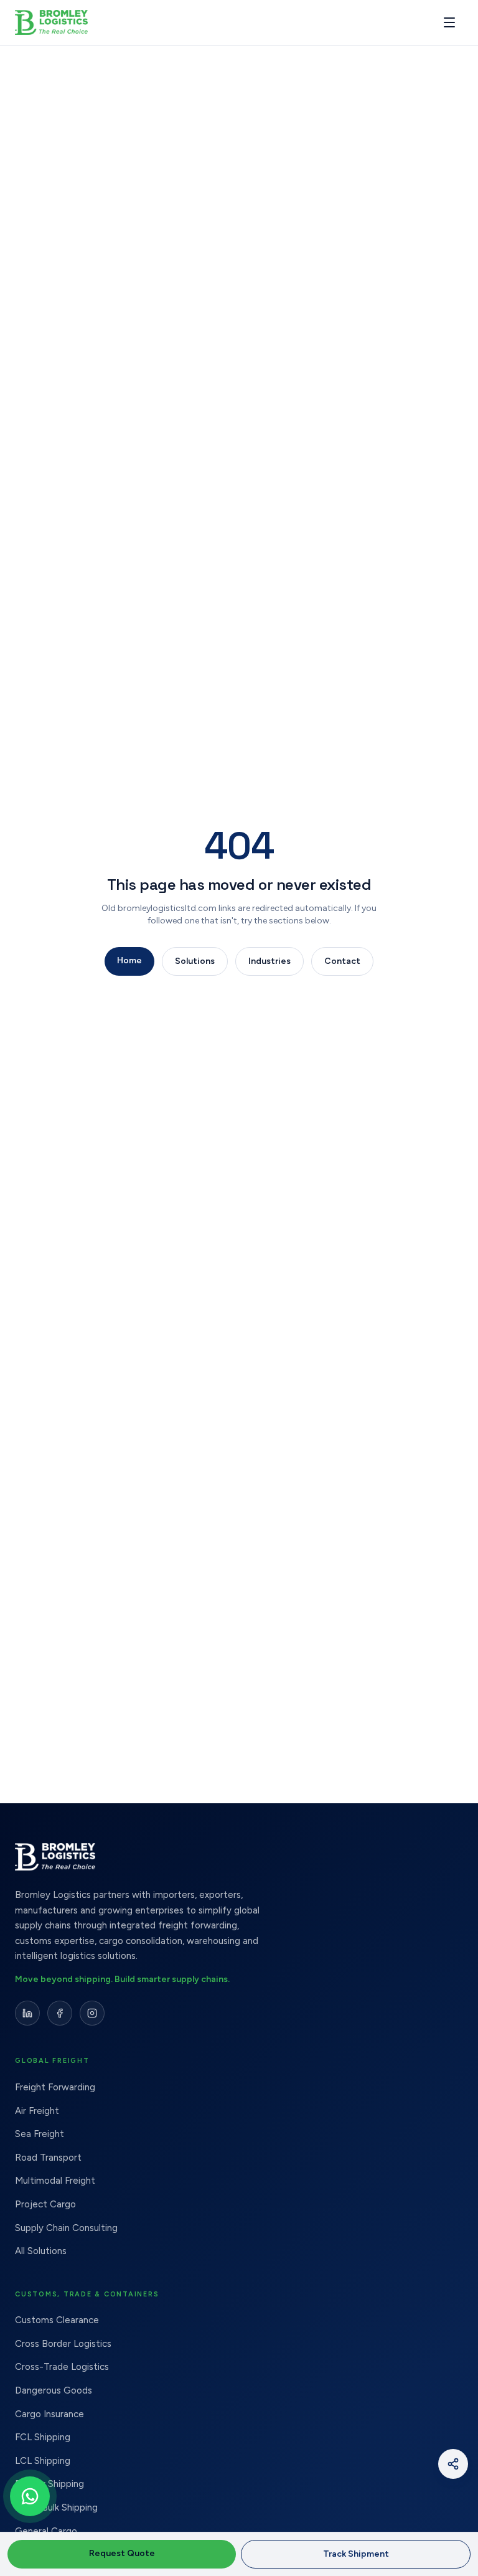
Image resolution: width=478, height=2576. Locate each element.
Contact (342, 961)
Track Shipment (356, 2554)
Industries (269, 961)
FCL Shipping (43, 2437)
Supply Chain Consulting (66, 2228)
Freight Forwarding (55, 2087)
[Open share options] (453, 2464)
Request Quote (122, 2553)
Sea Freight (40, 2134)
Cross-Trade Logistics (62, 2367)
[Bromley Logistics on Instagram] (92, 2013)
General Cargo (46, 2531)
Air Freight (37, 2111)
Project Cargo (45, 2204)
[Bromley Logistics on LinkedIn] (27, 2013)
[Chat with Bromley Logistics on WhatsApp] (30, 2496)
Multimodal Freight (55, 2181)
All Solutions (41, 2251)
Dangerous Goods (54, 2390)
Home (129, 960)
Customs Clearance (57, 2320)
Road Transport (48, 2158)
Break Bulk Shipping (56, 2508)
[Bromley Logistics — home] (74, 22)
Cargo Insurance (49, 2414)
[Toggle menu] (449, 22)
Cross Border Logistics (63, 2344)
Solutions (195, 961)
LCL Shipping (43, 2461)
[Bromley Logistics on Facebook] (60, 2013)
